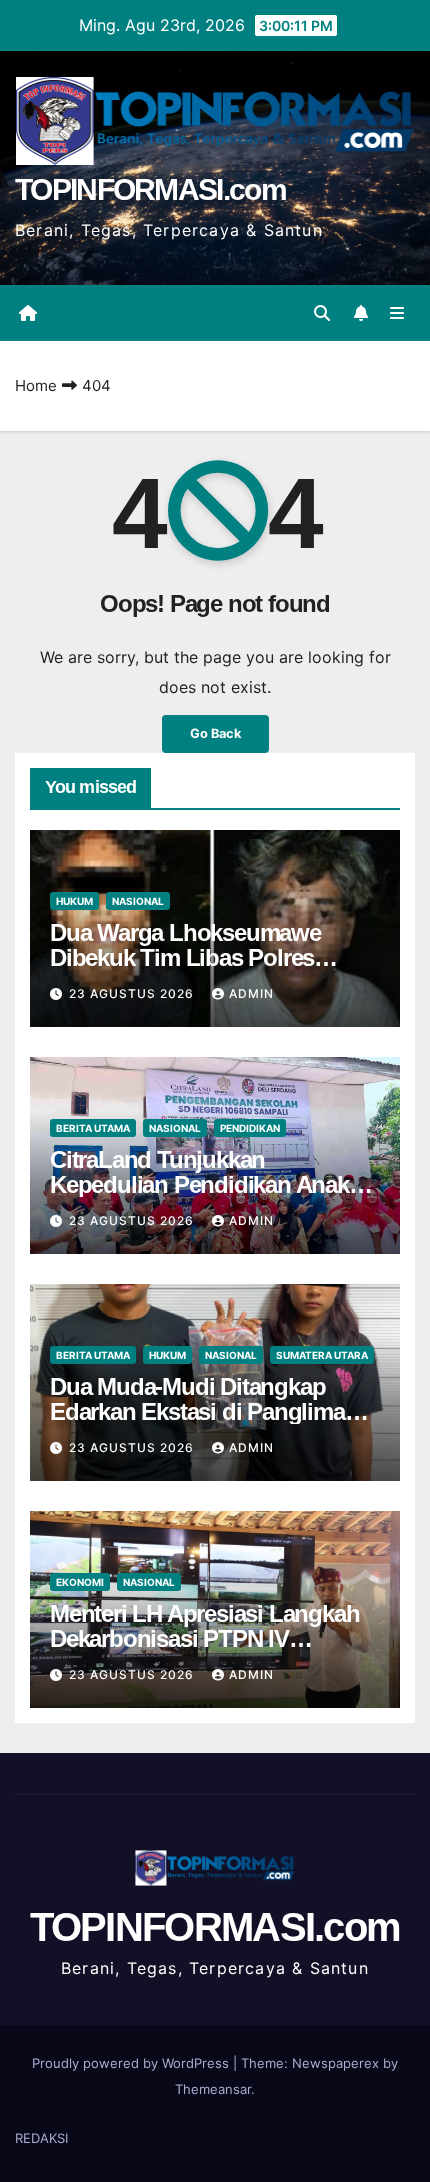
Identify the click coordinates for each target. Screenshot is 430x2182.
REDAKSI (41, 2138)
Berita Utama (93, 1128)
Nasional (138, 901)
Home (36, 385)
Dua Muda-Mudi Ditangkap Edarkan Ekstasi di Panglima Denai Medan (197, 1411)
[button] (322, 313)
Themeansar (213, 2089)
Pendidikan (250, 1128)
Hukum (74, 901)
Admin (251, 993)
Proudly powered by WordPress (132, 2063)
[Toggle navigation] (397, 313)
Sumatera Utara (322, 1355)
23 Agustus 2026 (133, 993)
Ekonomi (80, 1582)
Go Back (215, 733)
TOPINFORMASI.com (150, 189)
